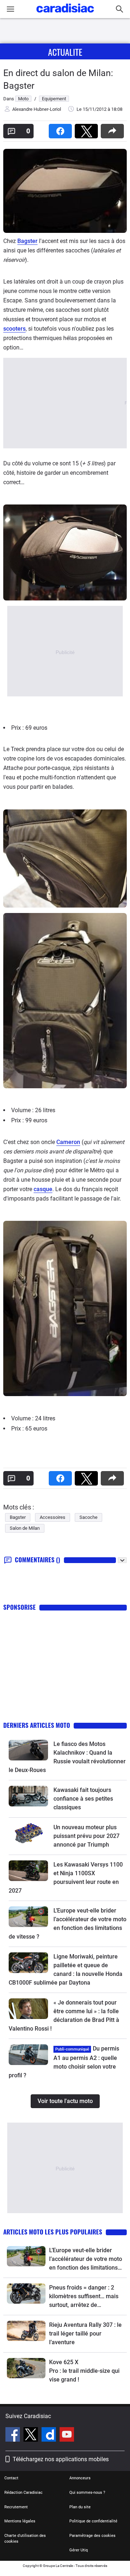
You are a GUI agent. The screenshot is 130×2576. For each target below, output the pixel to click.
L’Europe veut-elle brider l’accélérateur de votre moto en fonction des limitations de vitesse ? (86, 2259)
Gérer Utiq (79, 2550)
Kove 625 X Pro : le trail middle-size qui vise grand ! (85, 2371)
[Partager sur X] (88, 129)
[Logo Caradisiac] (65, 15)
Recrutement (16, 2507)
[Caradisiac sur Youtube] (67, 2435)
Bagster (27, 241)
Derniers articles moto (37, 1725)
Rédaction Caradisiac (23, 2493)
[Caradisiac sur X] (32, 2435)
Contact (11, 2478)
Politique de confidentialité (93, 2521)
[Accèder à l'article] (28, 1750)
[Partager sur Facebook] (62, 129)
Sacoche (88, 1517)
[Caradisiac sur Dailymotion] (50, 2435)
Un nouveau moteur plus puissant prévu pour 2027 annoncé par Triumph (86, 1836)
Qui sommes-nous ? (87, 2493)
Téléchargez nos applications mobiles (61, 2459)
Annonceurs (80, 2478)
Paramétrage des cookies (92, 2536)
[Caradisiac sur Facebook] (14, 2435)
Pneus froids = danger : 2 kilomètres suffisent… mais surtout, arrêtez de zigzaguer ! (84, 2297)
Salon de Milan (25, 1528)
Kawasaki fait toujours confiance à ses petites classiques (83, 1799)
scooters (14, 329)
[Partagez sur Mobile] (114, 129)
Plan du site (80, 2507)
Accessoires (53, 1517)
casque (43, 1189)
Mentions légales (20, 2521)
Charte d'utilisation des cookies (25, 2539)
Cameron (68, 1142)
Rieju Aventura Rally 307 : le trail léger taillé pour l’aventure (85, 2334)
